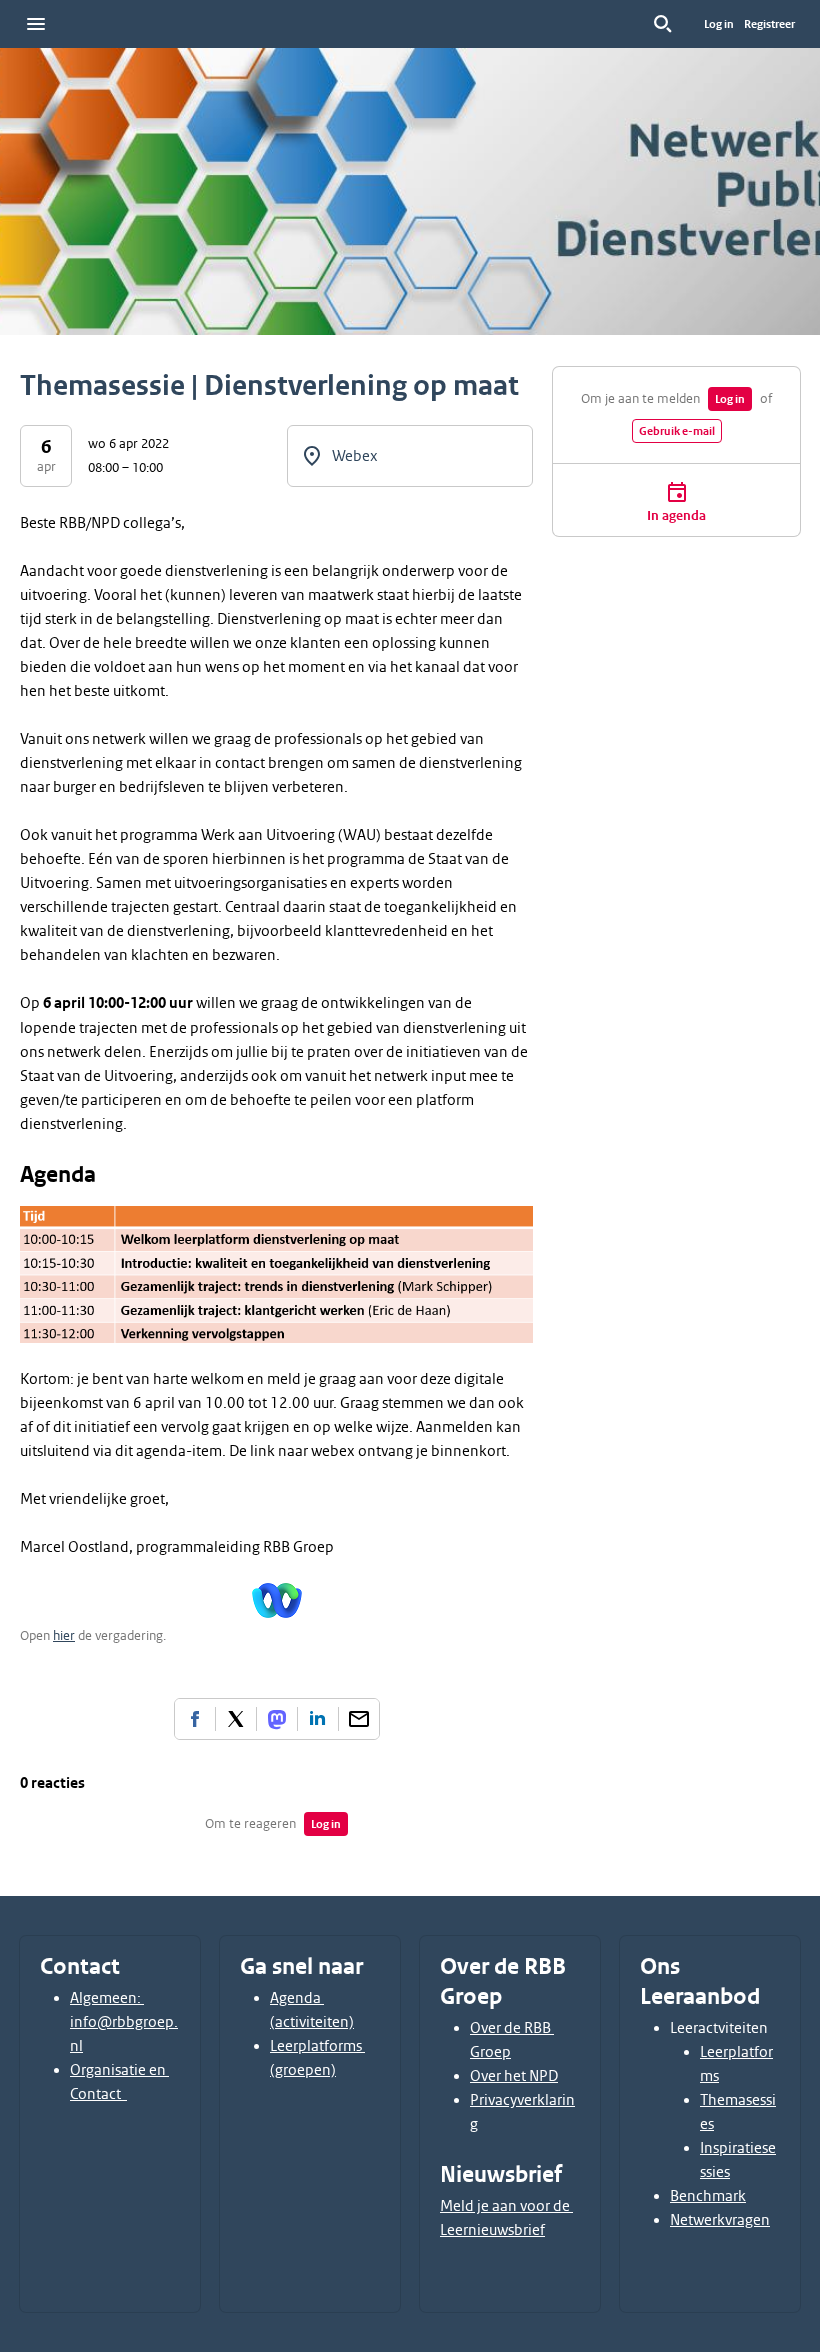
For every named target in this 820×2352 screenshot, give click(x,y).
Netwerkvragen (720, 2220)
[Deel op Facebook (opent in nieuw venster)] (195, 1719)
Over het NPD (514, 2076)
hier (64, 1635)
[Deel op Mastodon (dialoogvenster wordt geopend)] (277, 1719)
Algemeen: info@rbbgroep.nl (124, 2022)
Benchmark (708, 2196)
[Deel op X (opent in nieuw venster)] (236, 1719)
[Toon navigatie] (36, 24)
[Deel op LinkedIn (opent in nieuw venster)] (318, 1719)
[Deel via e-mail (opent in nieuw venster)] (359, 1719)
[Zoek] (663, 24)
